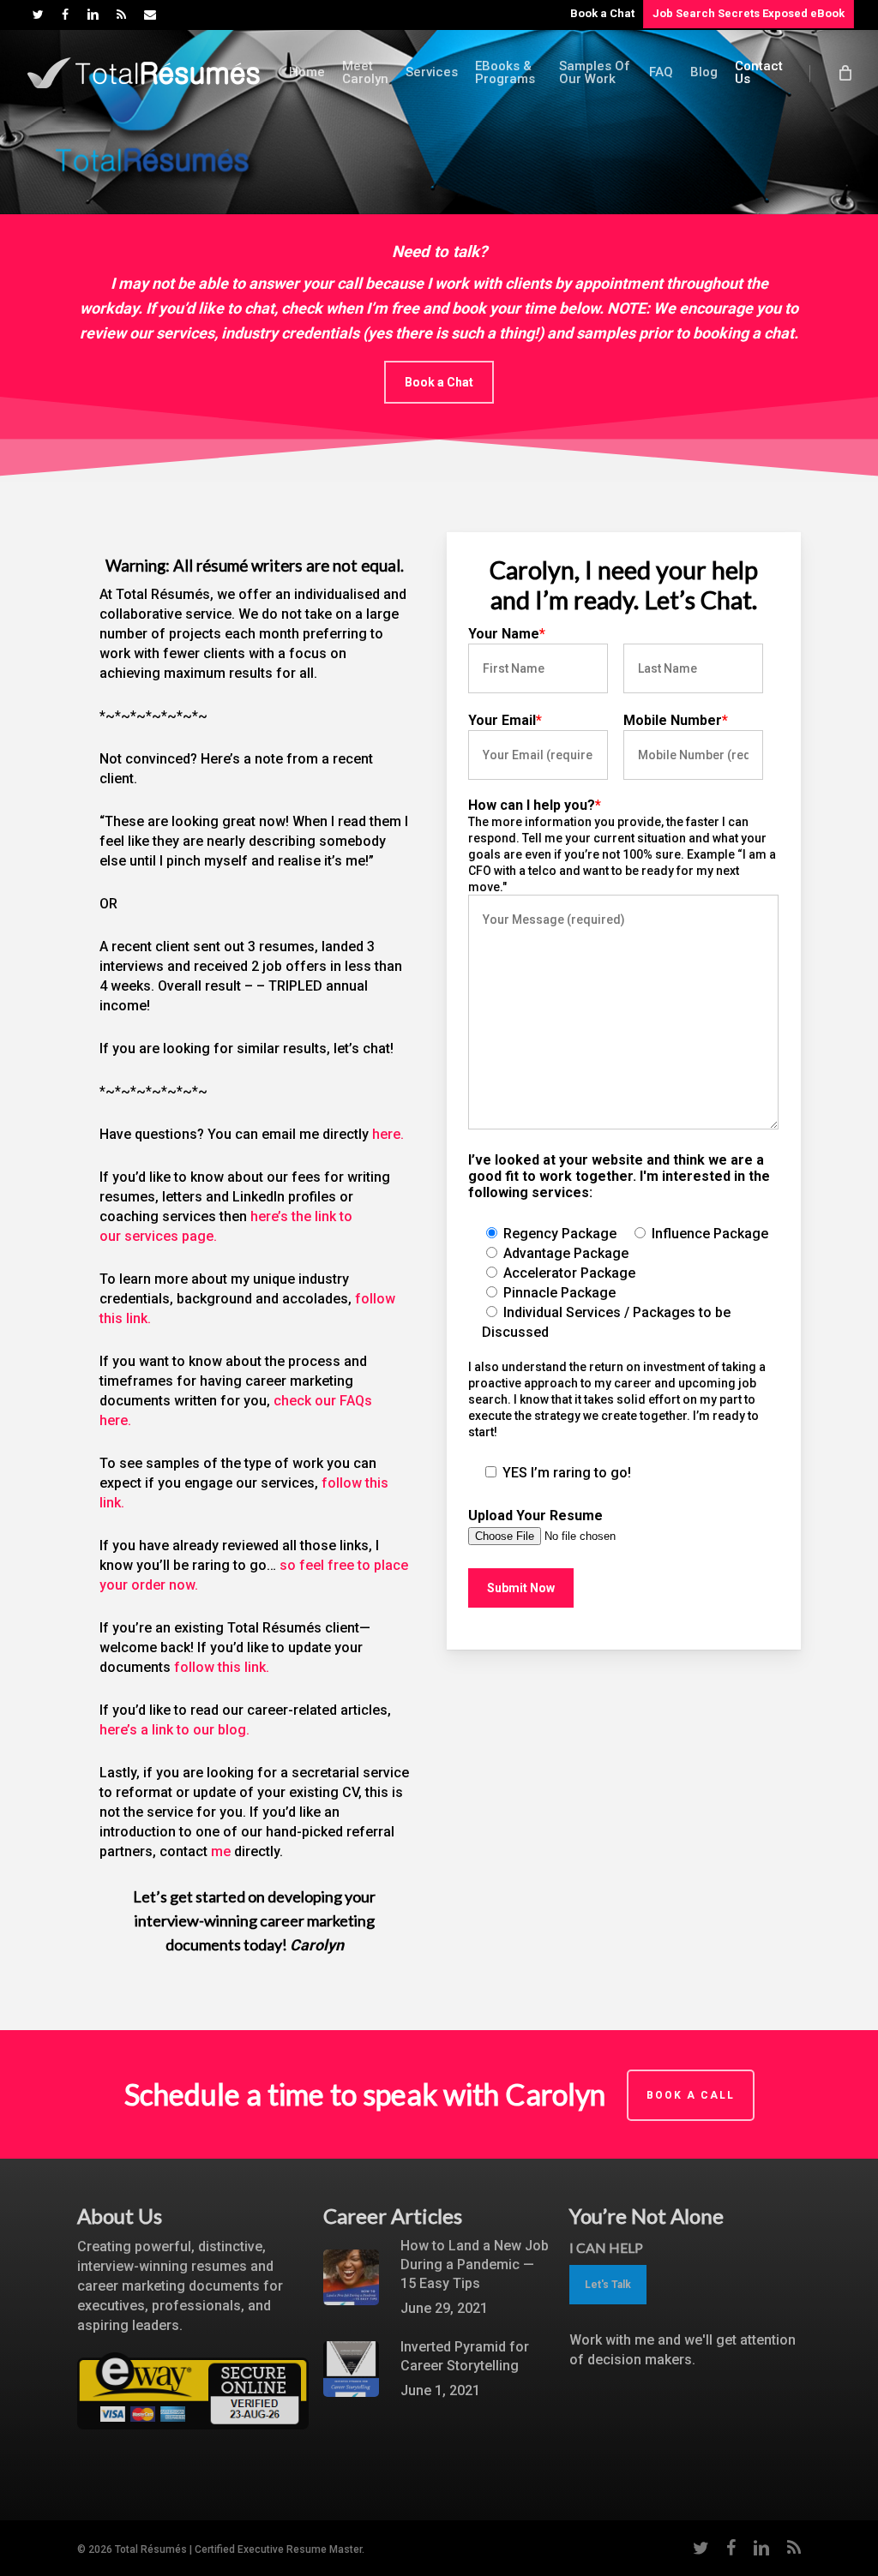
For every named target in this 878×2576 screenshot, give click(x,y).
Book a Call (691, 2095)
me (221, 1851)
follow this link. (222, 1667)
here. (388, 1134)
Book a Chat (602, 13)
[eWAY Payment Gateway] (193, 2438)
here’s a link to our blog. (176, 1730)
